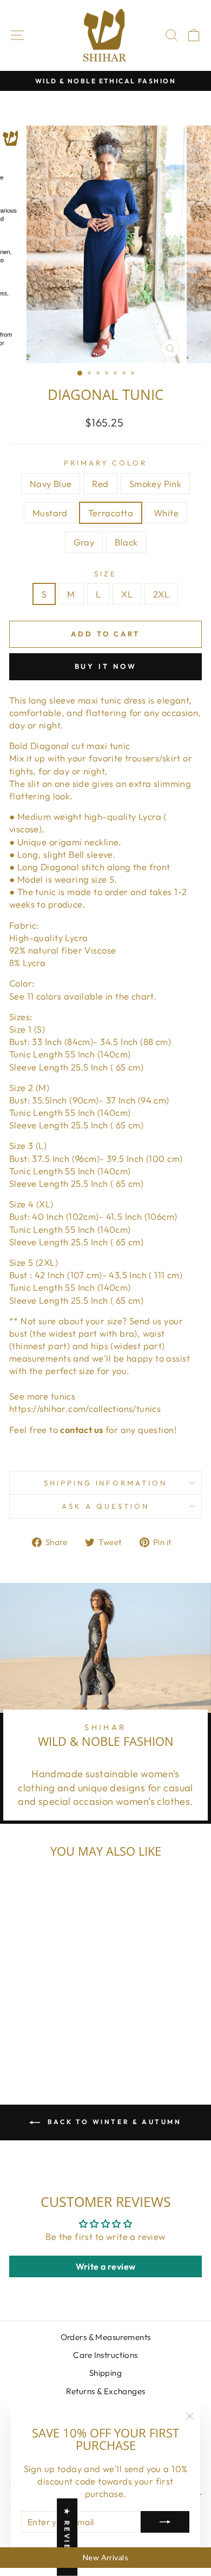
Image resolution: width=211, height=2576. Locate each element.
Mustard (50, 513)
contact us (81, 1430)
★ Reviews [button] (67, 2537)
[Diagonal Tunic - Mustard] (58, 2030)
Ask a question (105, 1506)
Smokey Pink (156, 484)
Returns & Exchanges (106, 2391)
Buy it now (106, 666)
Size (105, 574)
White (166, 513)
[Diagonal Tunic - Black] (58, 2041)
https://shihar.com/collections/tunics (85, 1408)
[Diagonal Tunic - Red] (33, 2030)
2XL (161, 594)
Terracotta (111, 513)
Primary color (106, 463)
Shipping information (106, 1483)
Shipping (105, 2373)
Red (100, 484)
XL (127, 594)
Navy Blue (51, 484)
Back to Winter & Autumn (113, 2122)
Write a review (106, 2266)
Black (126, 542)
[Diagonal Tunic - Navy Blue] (21, 2030)
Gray (84, 542)
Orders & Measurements (106, 2337)
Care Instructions (105, 2355)
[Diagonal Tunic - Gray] (46, 2041)
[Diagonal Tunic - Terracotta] (71, 2030)
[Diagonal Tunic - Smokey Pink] (46, 2030)
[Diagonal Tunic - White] (33, 2041)
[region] (105, 2558)
